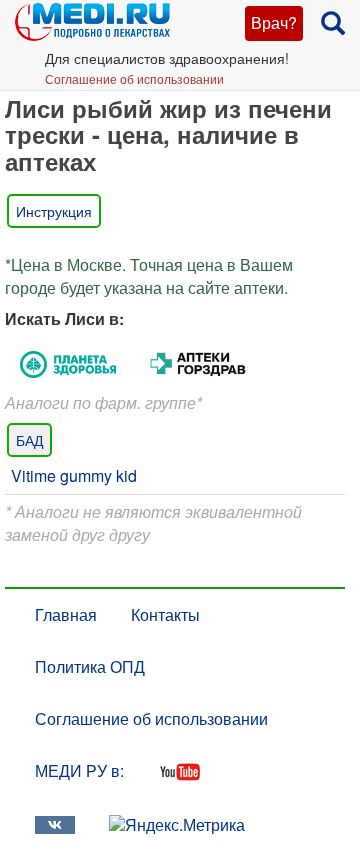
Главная (66, 614)
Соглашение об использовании (134, 78)
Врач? (274, 22)
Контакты (165, 614)
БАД (29, 440)
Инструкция (54, 211)
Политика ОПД (90, 666)
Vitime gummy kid (74, 475)
